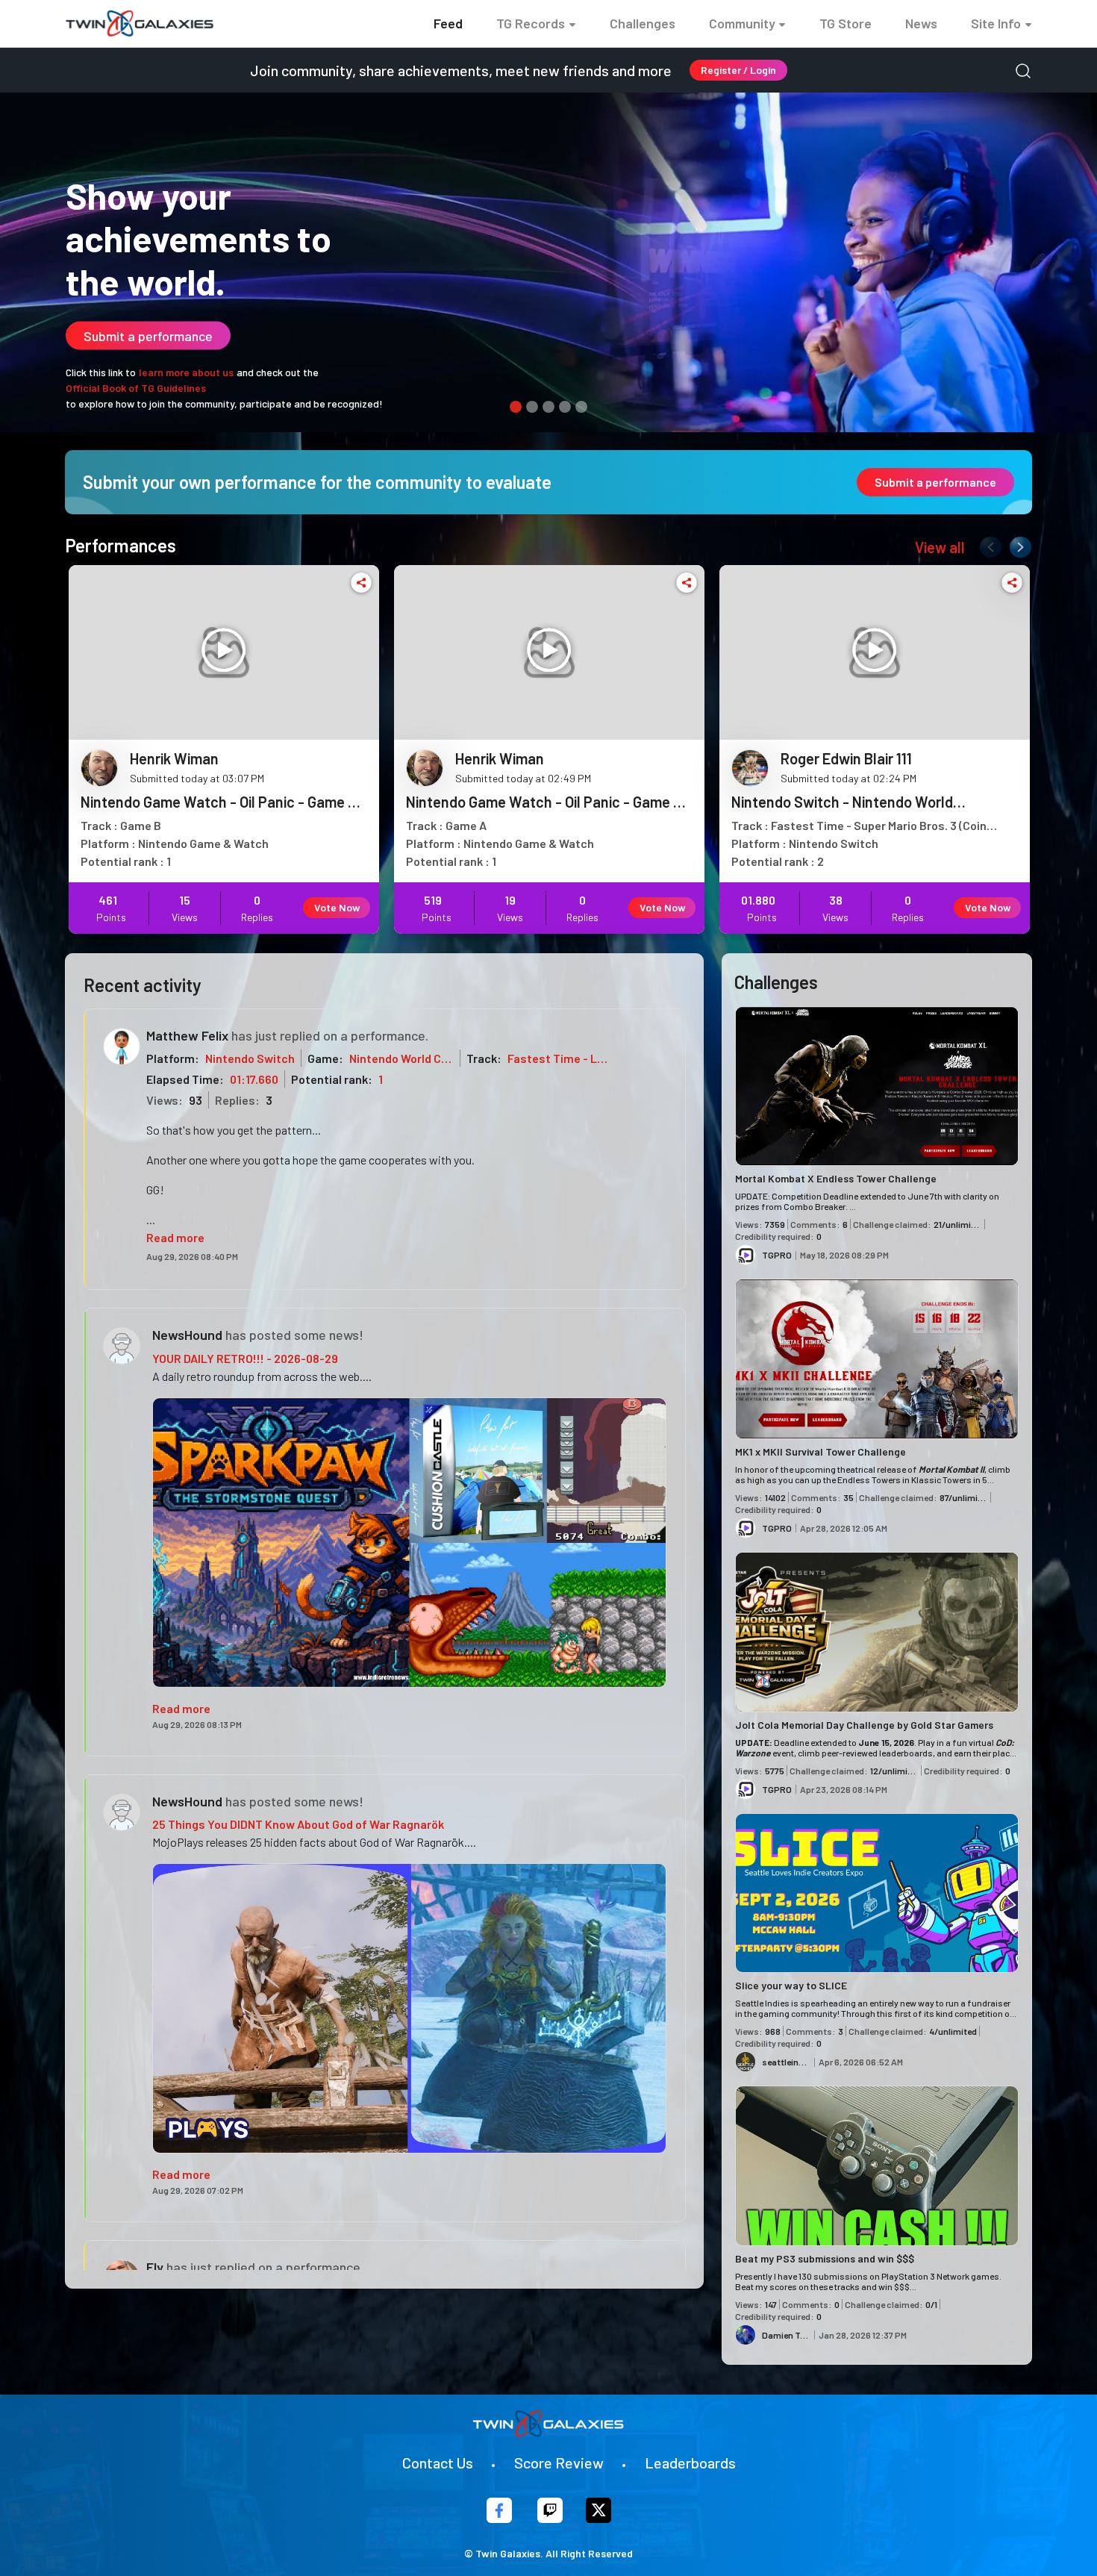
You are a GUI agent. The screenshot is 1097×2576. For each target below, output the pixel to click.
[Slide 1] (516, 407)
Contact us (438, 2463)
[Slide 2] (532, 407)
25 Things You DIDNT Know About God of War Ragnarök (298, 1824)
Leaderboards (690, 2463)
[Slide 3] (548, 407)
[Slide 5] (581, 407)
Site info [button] (996, 23)
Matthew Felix (187, 1035)
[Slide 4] (565, 407)
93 (196, 1100)
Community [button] (742, 23)
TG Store (846, 23)
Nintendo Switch (250, 1058)
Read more (175, 1237)
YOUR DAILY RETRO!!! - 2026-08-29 (245, 1358)
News (921, 23)
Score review (559, 2463)
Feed (448, 23)
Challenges (643, 23)
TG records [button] (531, 23)
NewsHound (187, 1335)
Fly (155, 2267)
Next (1017, 544)
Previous (987, 544)
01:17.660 (254, 1079)
